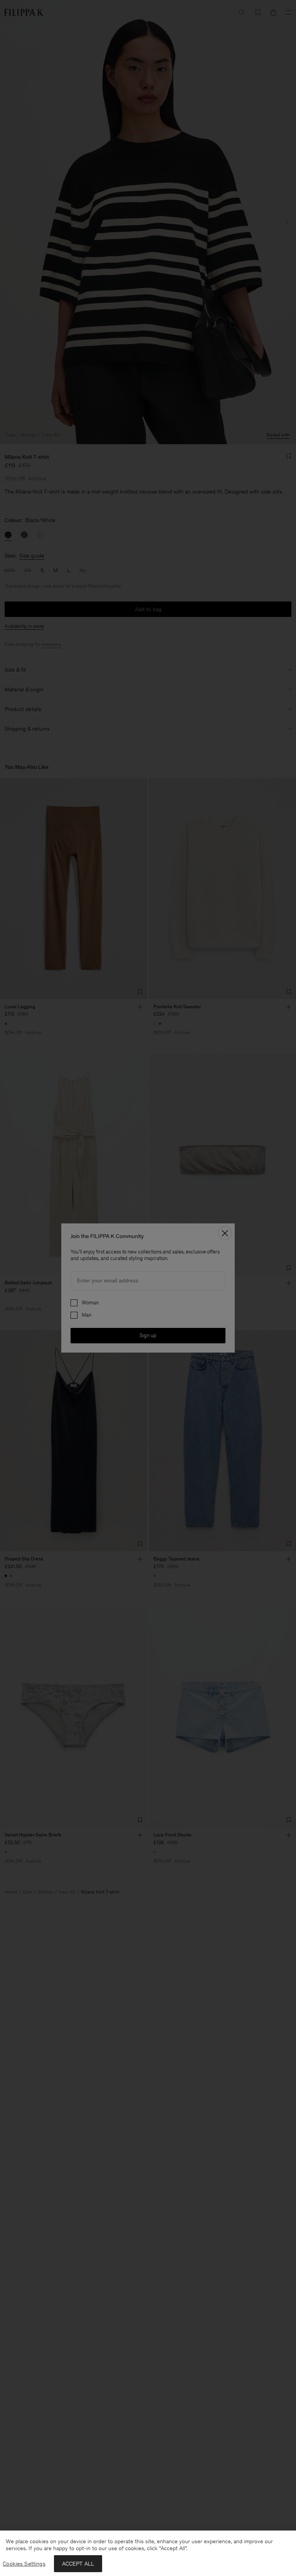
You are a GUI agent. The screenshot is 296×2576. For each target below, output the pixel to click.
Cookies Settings (24, 2564)
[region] (148, 2553)
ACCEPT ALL (78, 2564)
